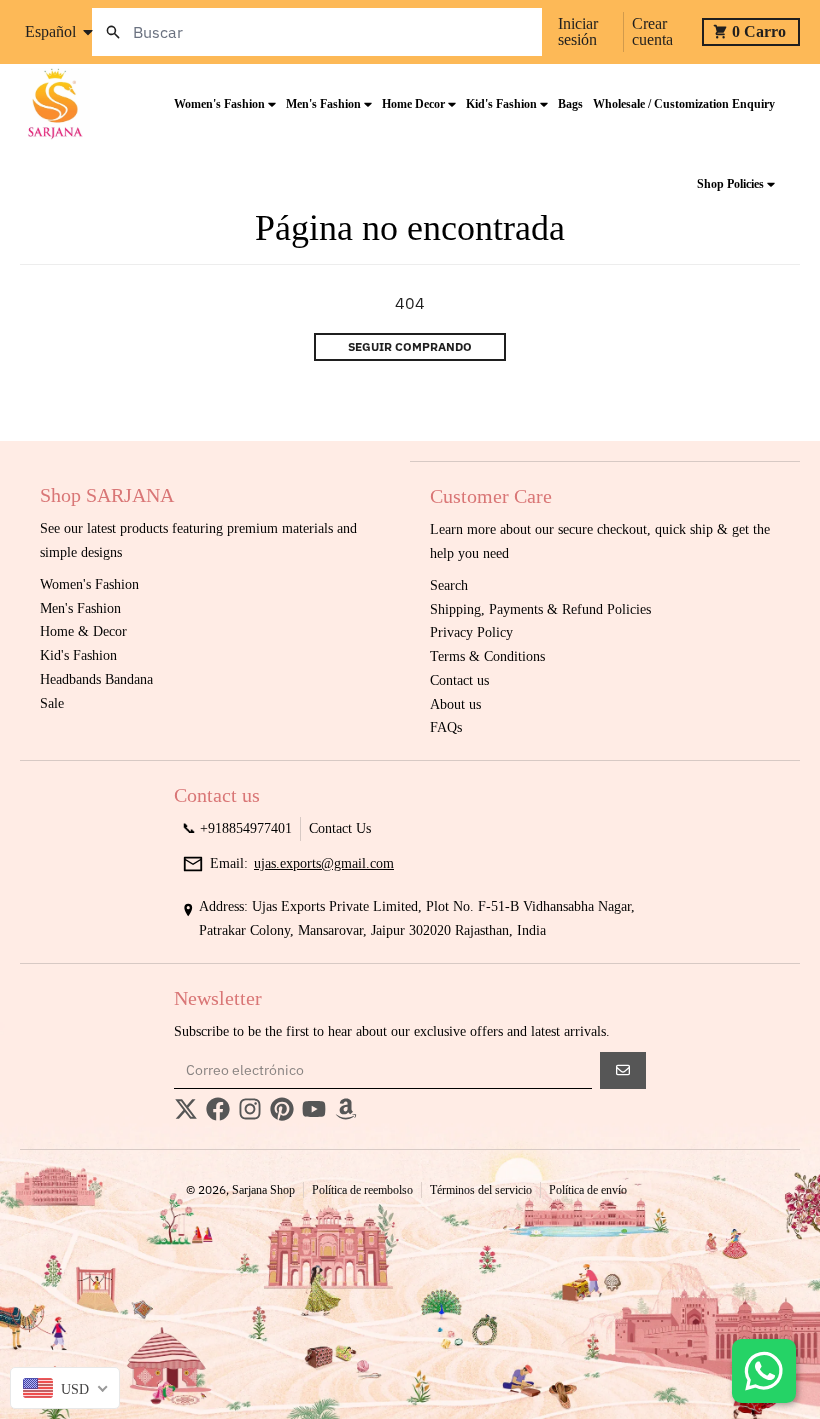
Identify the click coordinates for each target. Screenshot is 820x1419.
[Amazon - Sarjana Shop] (346, 1109)
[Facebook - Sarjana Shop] (218, 1109)
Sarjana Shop (263, 1190)
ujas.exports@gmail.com (324, 863)
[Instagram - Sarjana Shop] (250, 1109)
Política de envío (588, 1190)
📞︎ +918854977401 (237, 828)
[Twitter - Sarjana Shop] (186, 1109)
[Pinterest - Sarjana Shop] (282, 1109)
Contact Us (340, 828)
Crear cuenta (652, 31)
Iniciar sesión (578, 31)
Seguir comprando (410, 346)
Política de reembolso (362, 1190)
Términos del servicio (481, 1190)
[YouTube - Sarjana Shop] (314, 1109)
